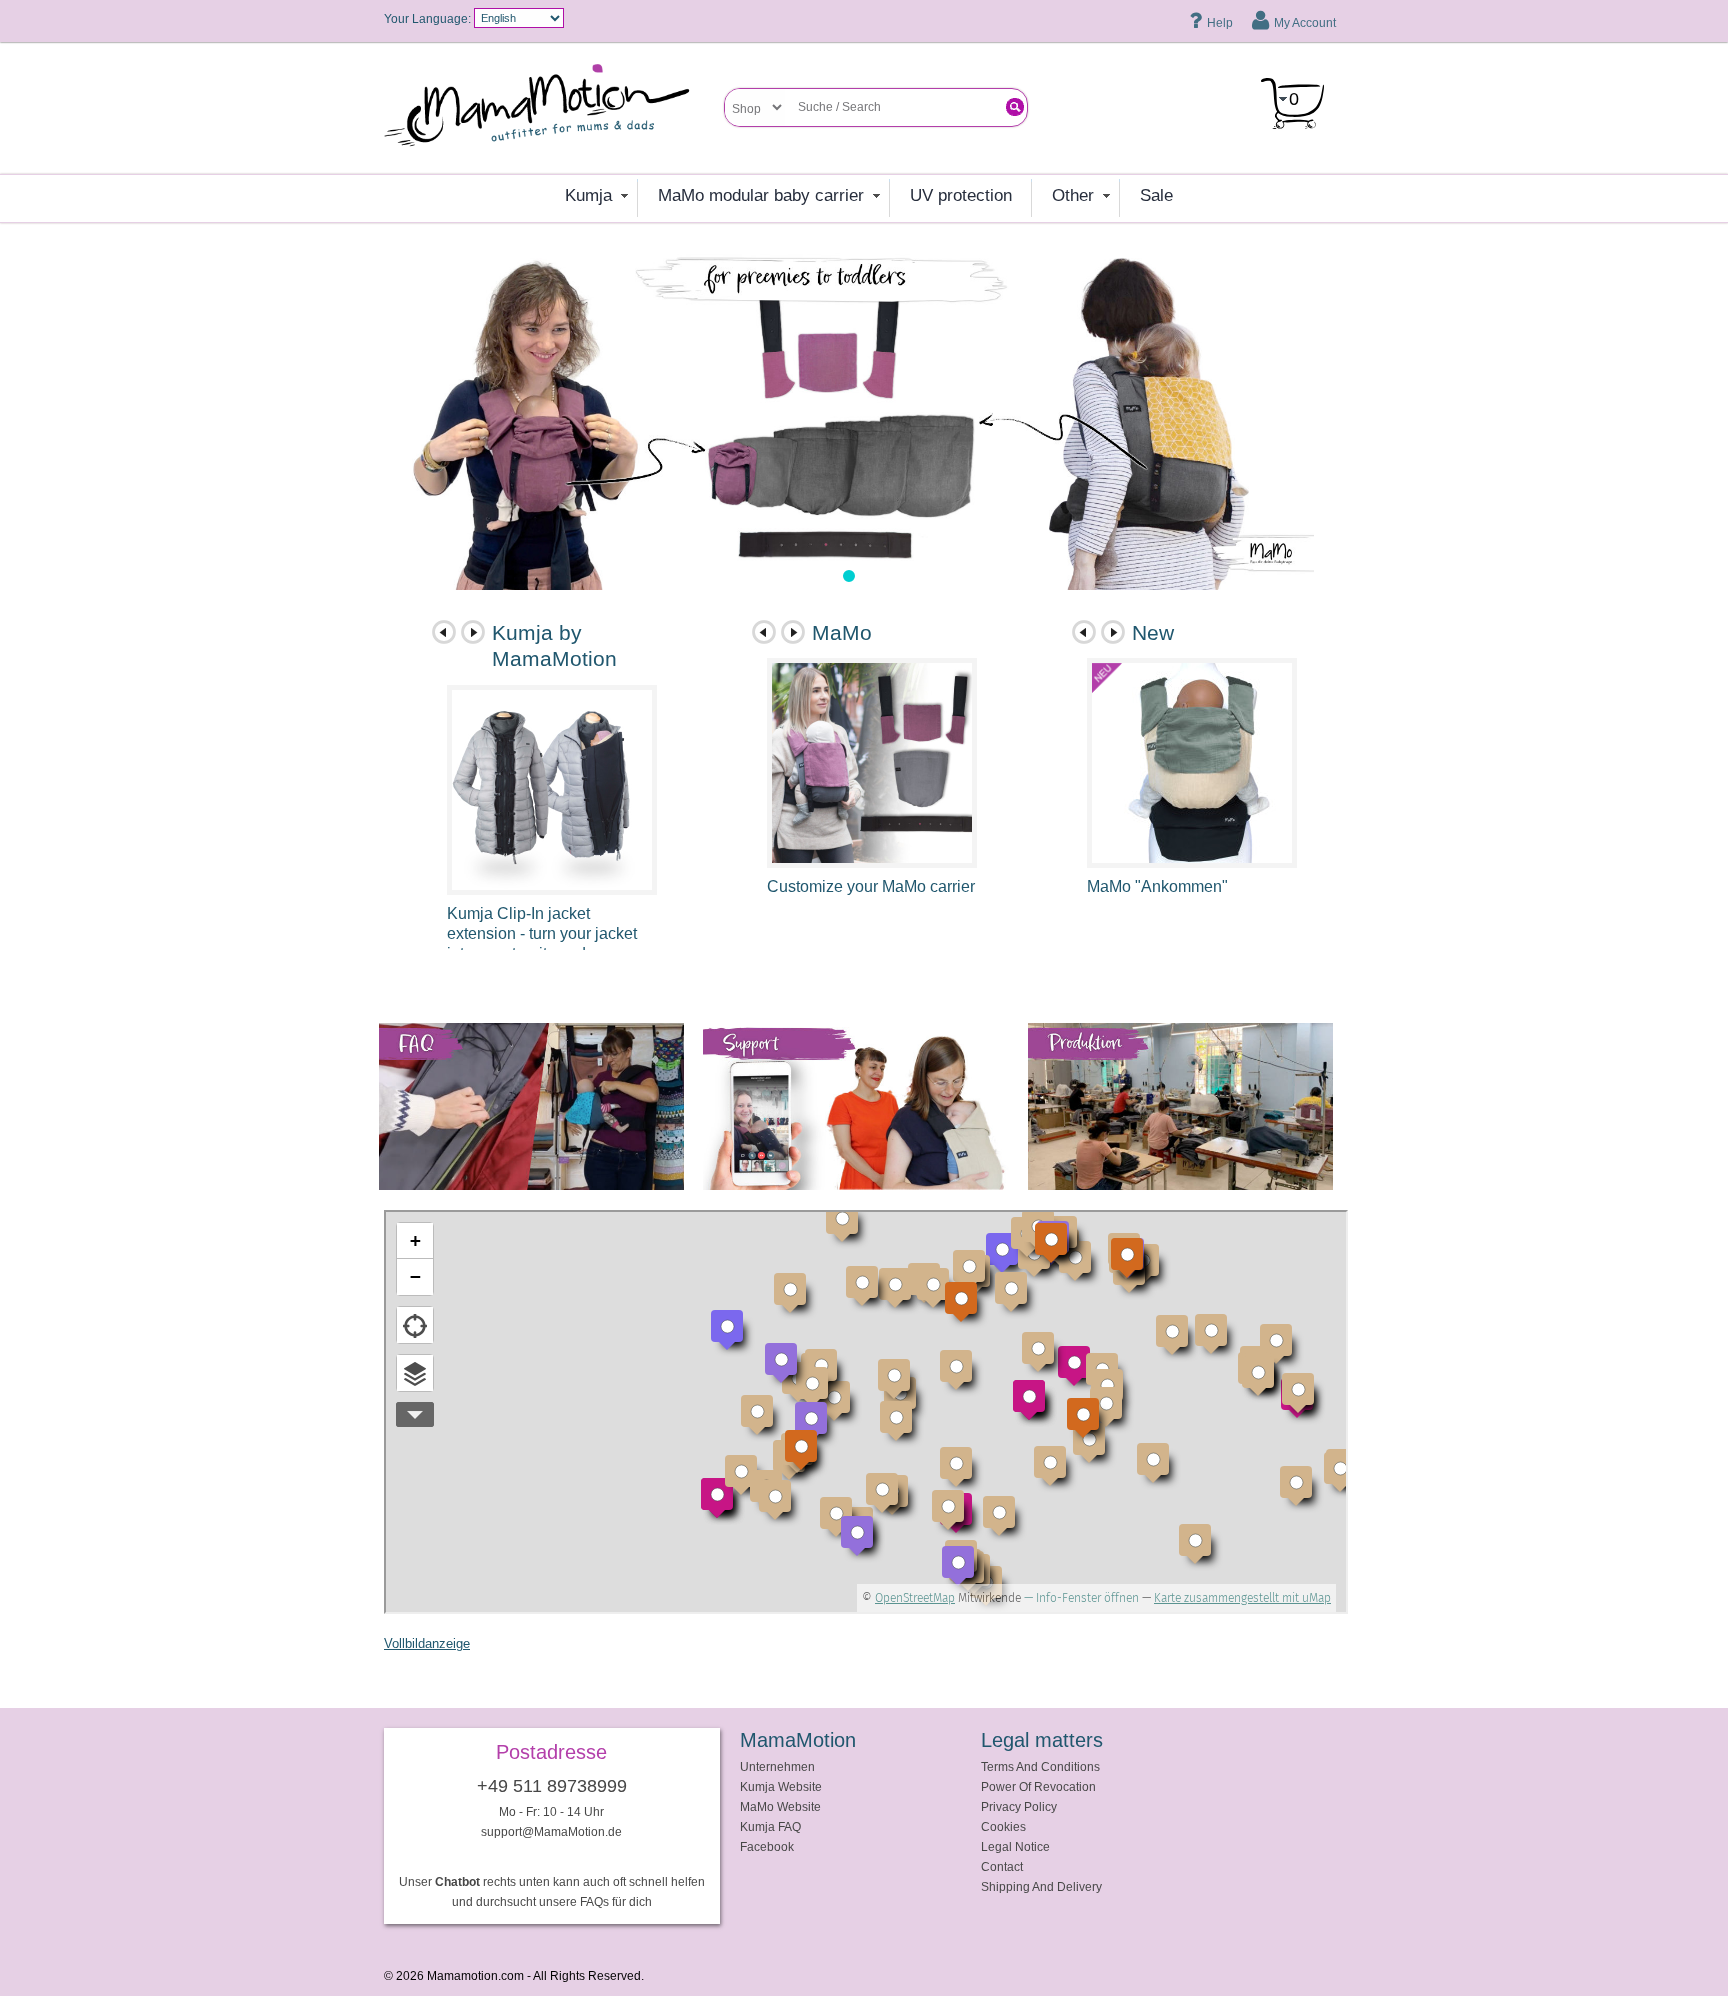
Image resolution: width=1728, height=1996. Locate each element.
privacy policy (1019, 1806)
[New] (1192, 763)
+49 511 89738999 (552, 1786)
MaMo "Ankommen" (1157, 886)
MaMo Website (780, 1806)
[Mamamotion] (554, 112)
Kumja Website (781, 1786)
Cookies (1003, 1826)
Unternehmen (777, 1766)
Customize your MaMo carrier (871, 886)
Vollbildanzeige (427, 1643)
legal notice (1015, 1846)
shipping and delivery (1041, 1886)
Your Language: (427, 18)
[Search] (1015, 107)
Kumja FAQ (770, 1826)
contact (1002, 1866)
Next (473, 632)
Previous (444, 632)
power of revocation (1038, 1786)
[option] (849, 416)
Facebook (767, 1846)
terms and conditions (1040, 1766)
